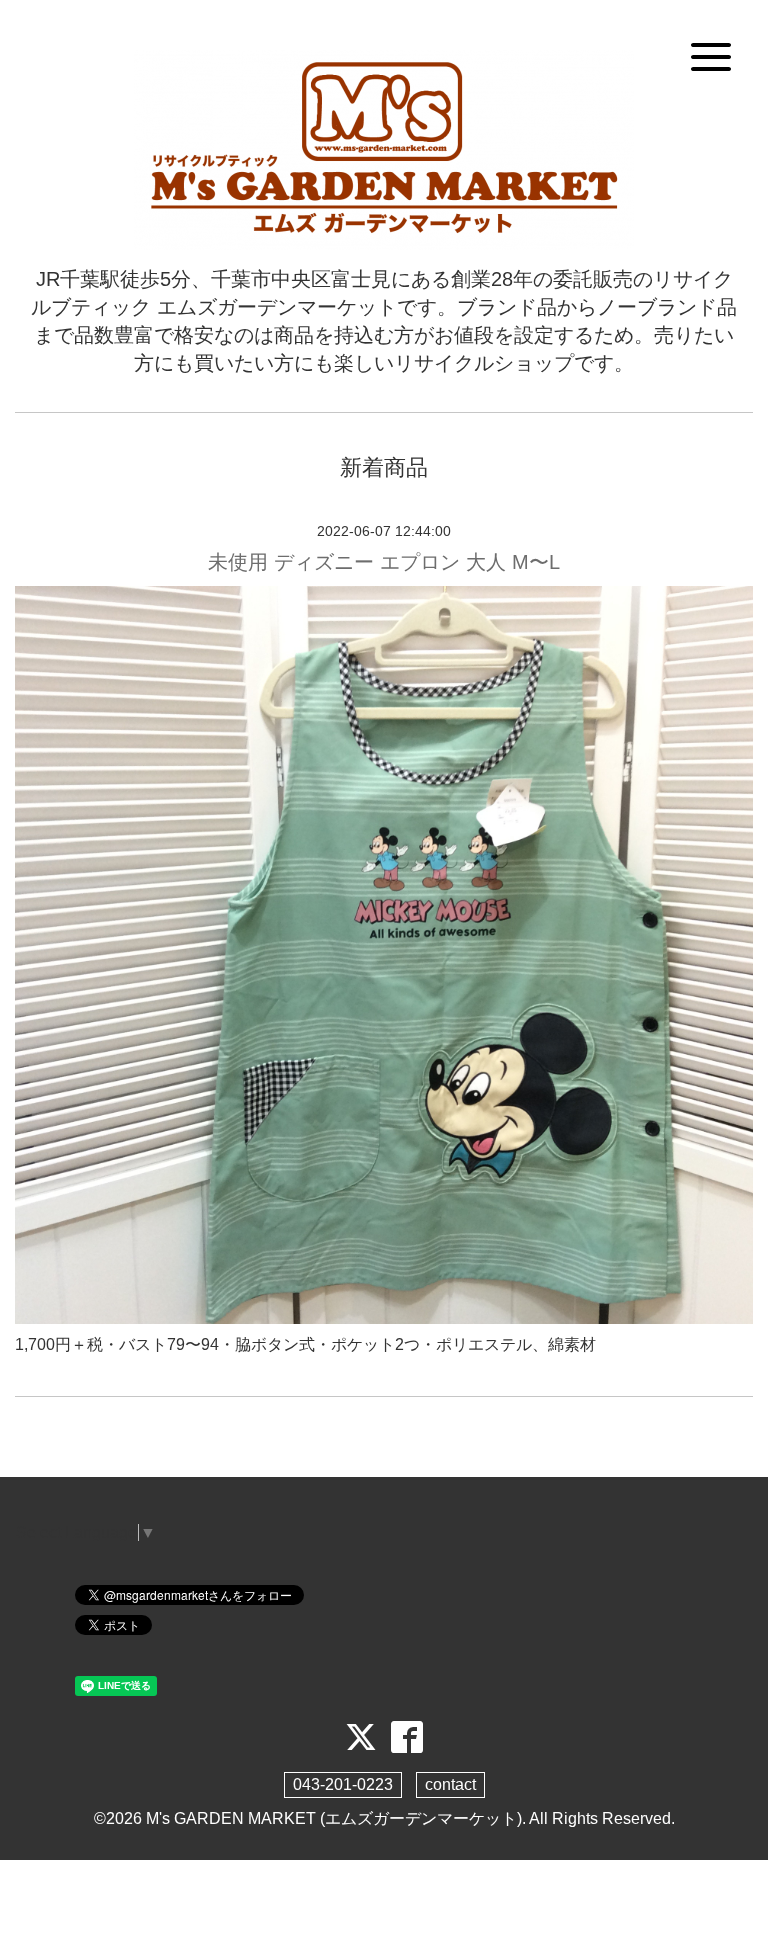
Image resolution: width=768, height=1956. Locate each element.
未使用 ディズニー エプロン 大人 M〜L (384, 562)
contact (450, 1784)
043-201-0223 (343, 1784)
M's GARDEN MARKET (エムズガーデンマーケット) (334, 1818)
